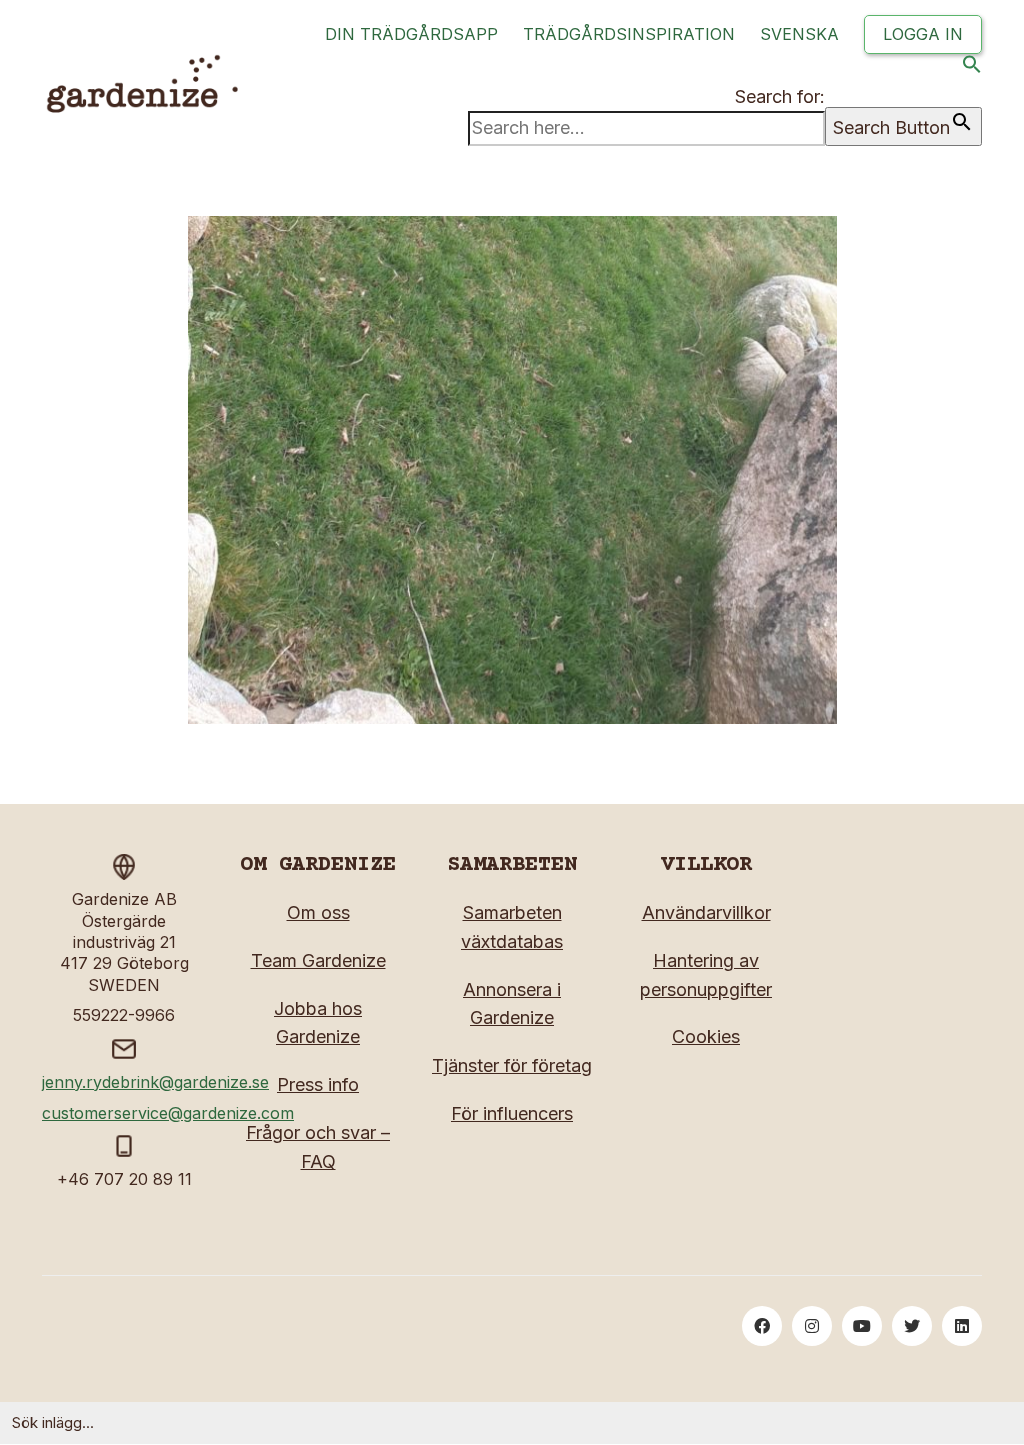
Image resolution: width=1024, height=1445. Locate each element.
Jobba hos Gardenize (318, 1023)
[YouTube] (862, 1326)
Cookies (706, 1036)
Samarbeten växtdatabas (512, 927)
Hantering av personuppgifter (706, 975)
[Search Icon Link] (972, 68)
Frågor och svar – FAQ (318, 1147)
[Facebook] (762, 1326)
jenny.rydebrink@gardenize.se (155, 1082)
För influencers (512, 1113)
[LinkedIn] (962, 1326)
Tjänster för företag (512, 1065)
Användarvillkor (706, 912)
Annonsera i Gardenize (512, 1004)
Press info (318, 1084)
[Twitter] (912, 1326)
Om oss (318, 912)
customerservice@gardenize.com (168, 1113)
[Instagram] (812, 1326)
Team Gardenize (318, 960)
